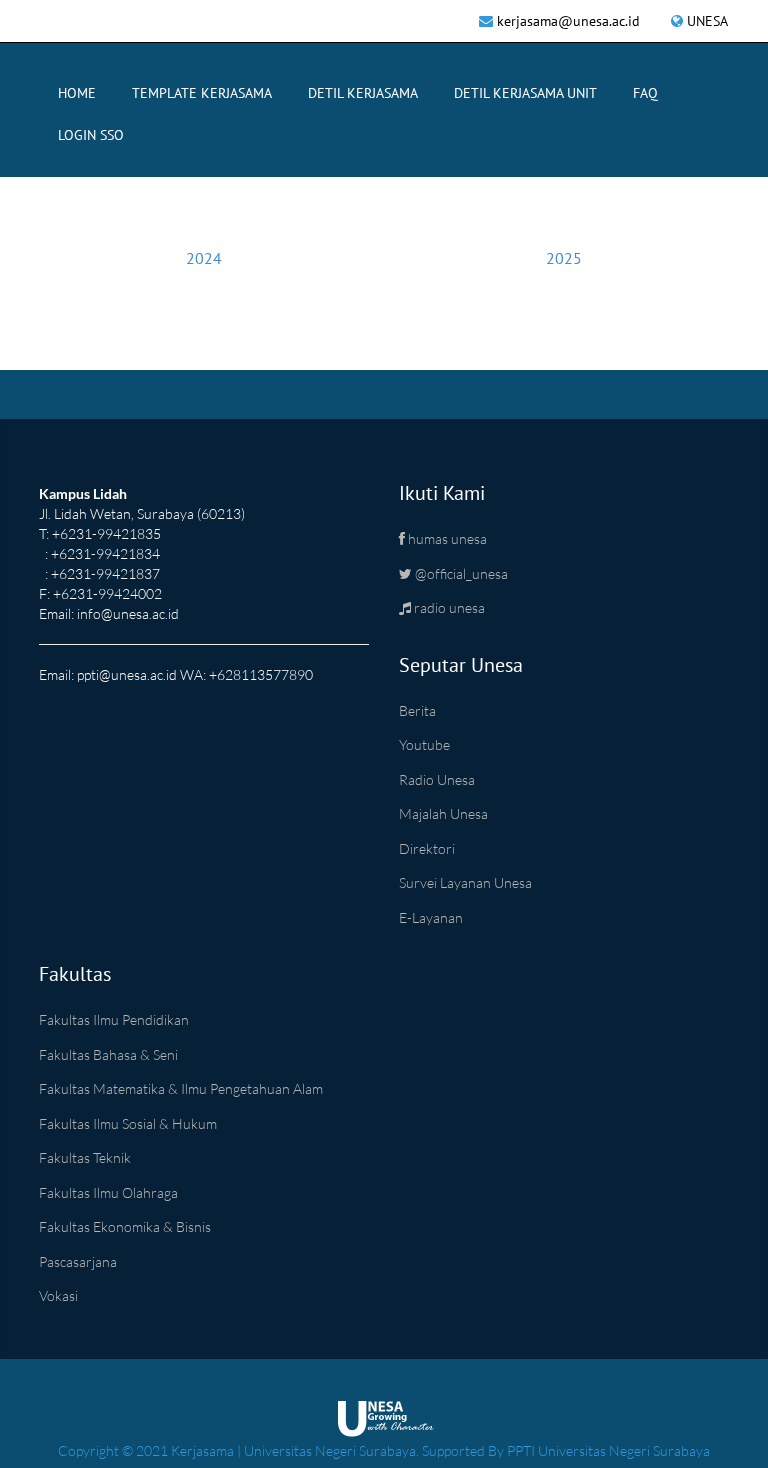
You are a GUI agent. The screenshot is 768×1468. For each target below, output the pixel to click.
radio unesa (448, 607)
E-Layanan (431, 917)
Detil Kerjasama (363, 93)
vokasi (58, 1295)
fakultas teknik (85, 1157)
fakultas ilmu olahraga (108, 1192)
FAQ (645, 93)
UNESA (707, 21)
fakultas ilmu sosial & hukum (128, 1123)
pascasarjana (78, 1261)
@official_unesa (460, 573)
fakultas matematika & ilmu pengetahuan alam (181, 1088)
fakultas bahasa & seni (108, 1054)
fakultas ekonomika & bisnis (125, 1226)
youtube (424, 744)
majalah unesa (443, 813)
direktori (427, 848)
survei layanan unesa (465, 882)
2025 (564, 258)
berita (417, 710)
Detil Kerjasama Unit (525, 93)
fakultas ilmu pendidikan (114, 1019)
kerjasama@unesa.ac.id (568, 21)
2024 (204, 258)
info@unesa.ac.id (128, 613)
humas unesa (446, 538)
